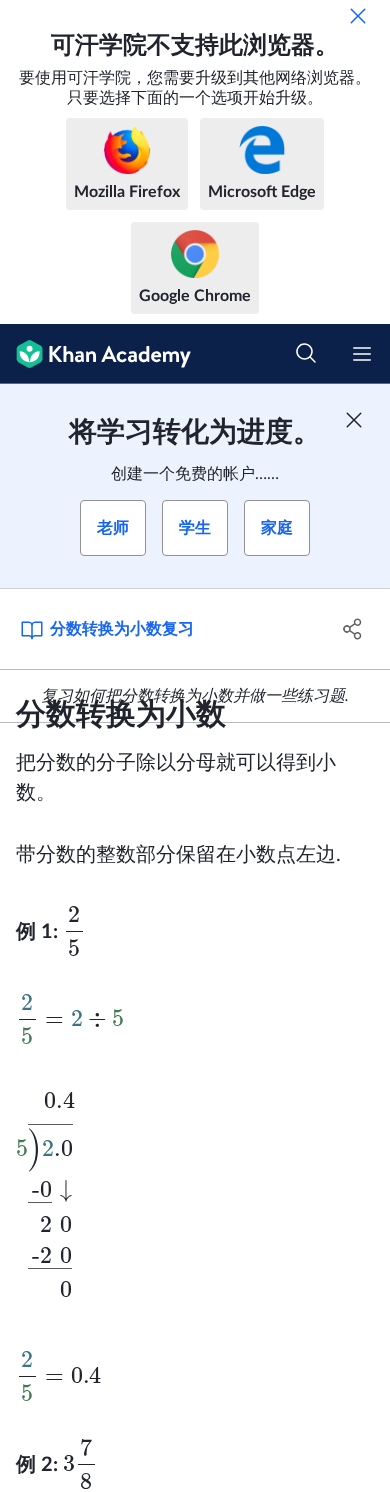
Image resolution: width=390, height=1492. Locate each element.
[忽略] (358, 16)
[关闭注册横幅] (354, 420)
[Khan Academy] (95, 354)
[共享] (352, 629)
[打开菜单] (362, 354)
